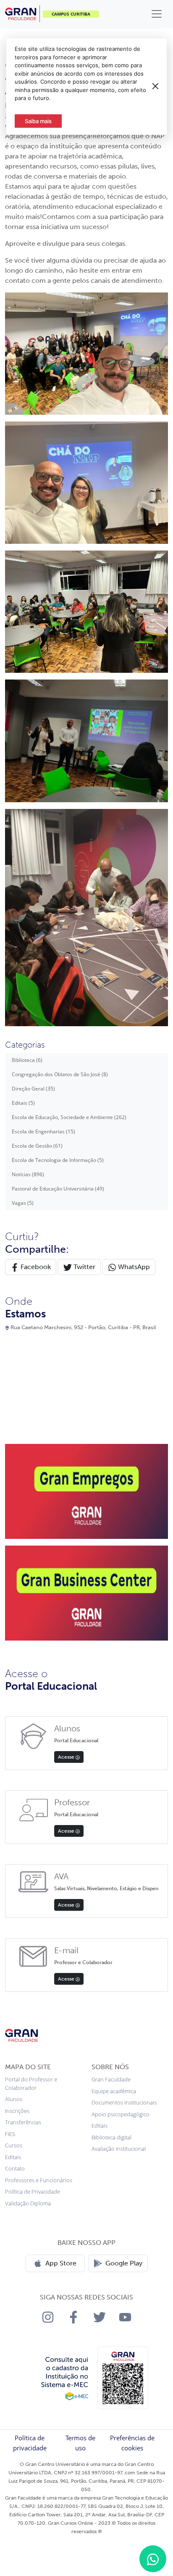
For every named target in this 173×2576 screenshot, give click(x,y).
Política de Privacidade (33, 2191)
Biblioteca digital (111, 2137)
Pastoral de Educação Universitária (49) (58, 1189)
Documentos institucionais (124, 2102)
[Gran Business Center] (86, 1592)
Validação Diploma (28, 2203)
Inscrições (17, 2111)
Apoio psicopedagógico (121, 2114)
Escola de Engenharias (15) (43, 1131)
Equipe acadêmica (114, 2091)
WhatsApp (133, 1267)
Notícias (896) (28, 1174)
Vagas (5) (23, 1203)
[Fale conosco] (153, 2559)
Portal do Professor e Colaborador (31, 2083)
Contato (15, 2168)
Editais (13, 2157)
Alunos (14, 2099)
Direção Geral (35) (33, 1089)
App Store (61, 2263)
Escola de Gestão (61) (37, 1146)
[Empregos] (86, 1491)
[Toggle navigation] (157, 14)
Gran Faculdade (111, 2079)
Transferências (23, 2122)
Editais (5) (23, 1103)
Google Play (124, 2263)
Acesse (67, 1757)
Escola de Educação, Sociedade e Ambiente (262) (69, 1117)
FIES (10, 2134)
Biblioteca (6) (27, 1060)
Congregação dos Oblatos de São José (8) (60, 1074)
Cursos (14, 2145)
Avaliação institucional (119, 2149)
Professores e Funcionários (39, 2180)
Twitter (84, 1267)
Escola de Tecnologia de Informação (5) (58, 1160)
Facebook (35, 1267)
